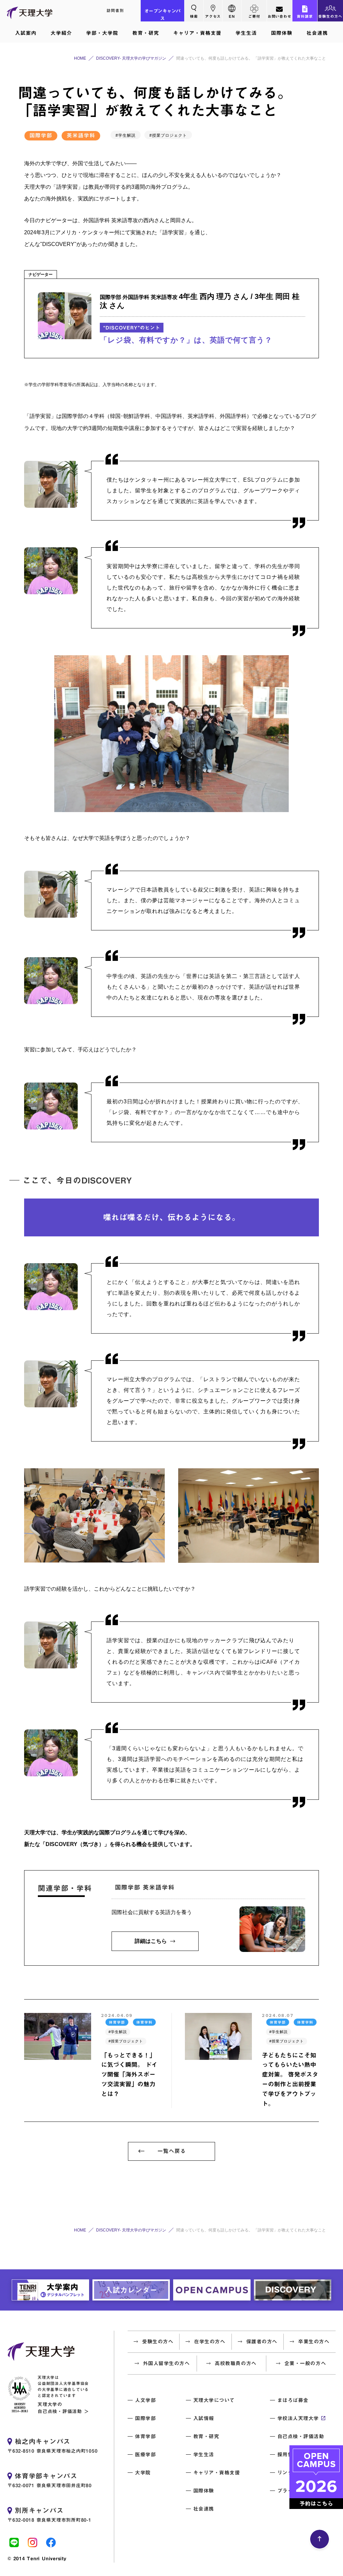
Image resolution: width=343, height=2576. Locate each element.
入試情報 (204, 2418)
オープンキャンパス (162, 15)
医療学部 (145, 2455)
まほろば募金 (293, 2400)
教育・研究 (146, 33)
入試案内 (26, 33)
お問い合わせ (280, 16)
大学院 (143, 2473)
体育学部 (145, 2436)
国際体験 (282, 33)
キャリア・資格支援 (197, 33)
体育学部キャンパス (46, 2476)
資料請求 (305, 16)
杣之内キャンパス (43, 2441)
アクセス (213, 16)
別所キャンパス (39, 2510)
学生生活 (246, 33)
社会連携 (317, 33)
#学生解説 (126, 135)
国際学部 (41, 135)
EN (232, 16)
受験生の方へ (330, 16)
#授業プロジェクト (168, 135)
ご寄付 (254, 16)
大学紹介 (61, 33)
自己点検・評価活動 (301, 2436)
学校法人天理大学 (298, 2418)
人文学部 (145, 2400)
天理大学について (214, 2400)
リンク (285, 2473)
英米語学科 (81, 135)
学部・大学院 (102, 33)
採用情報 (288, 2455)
